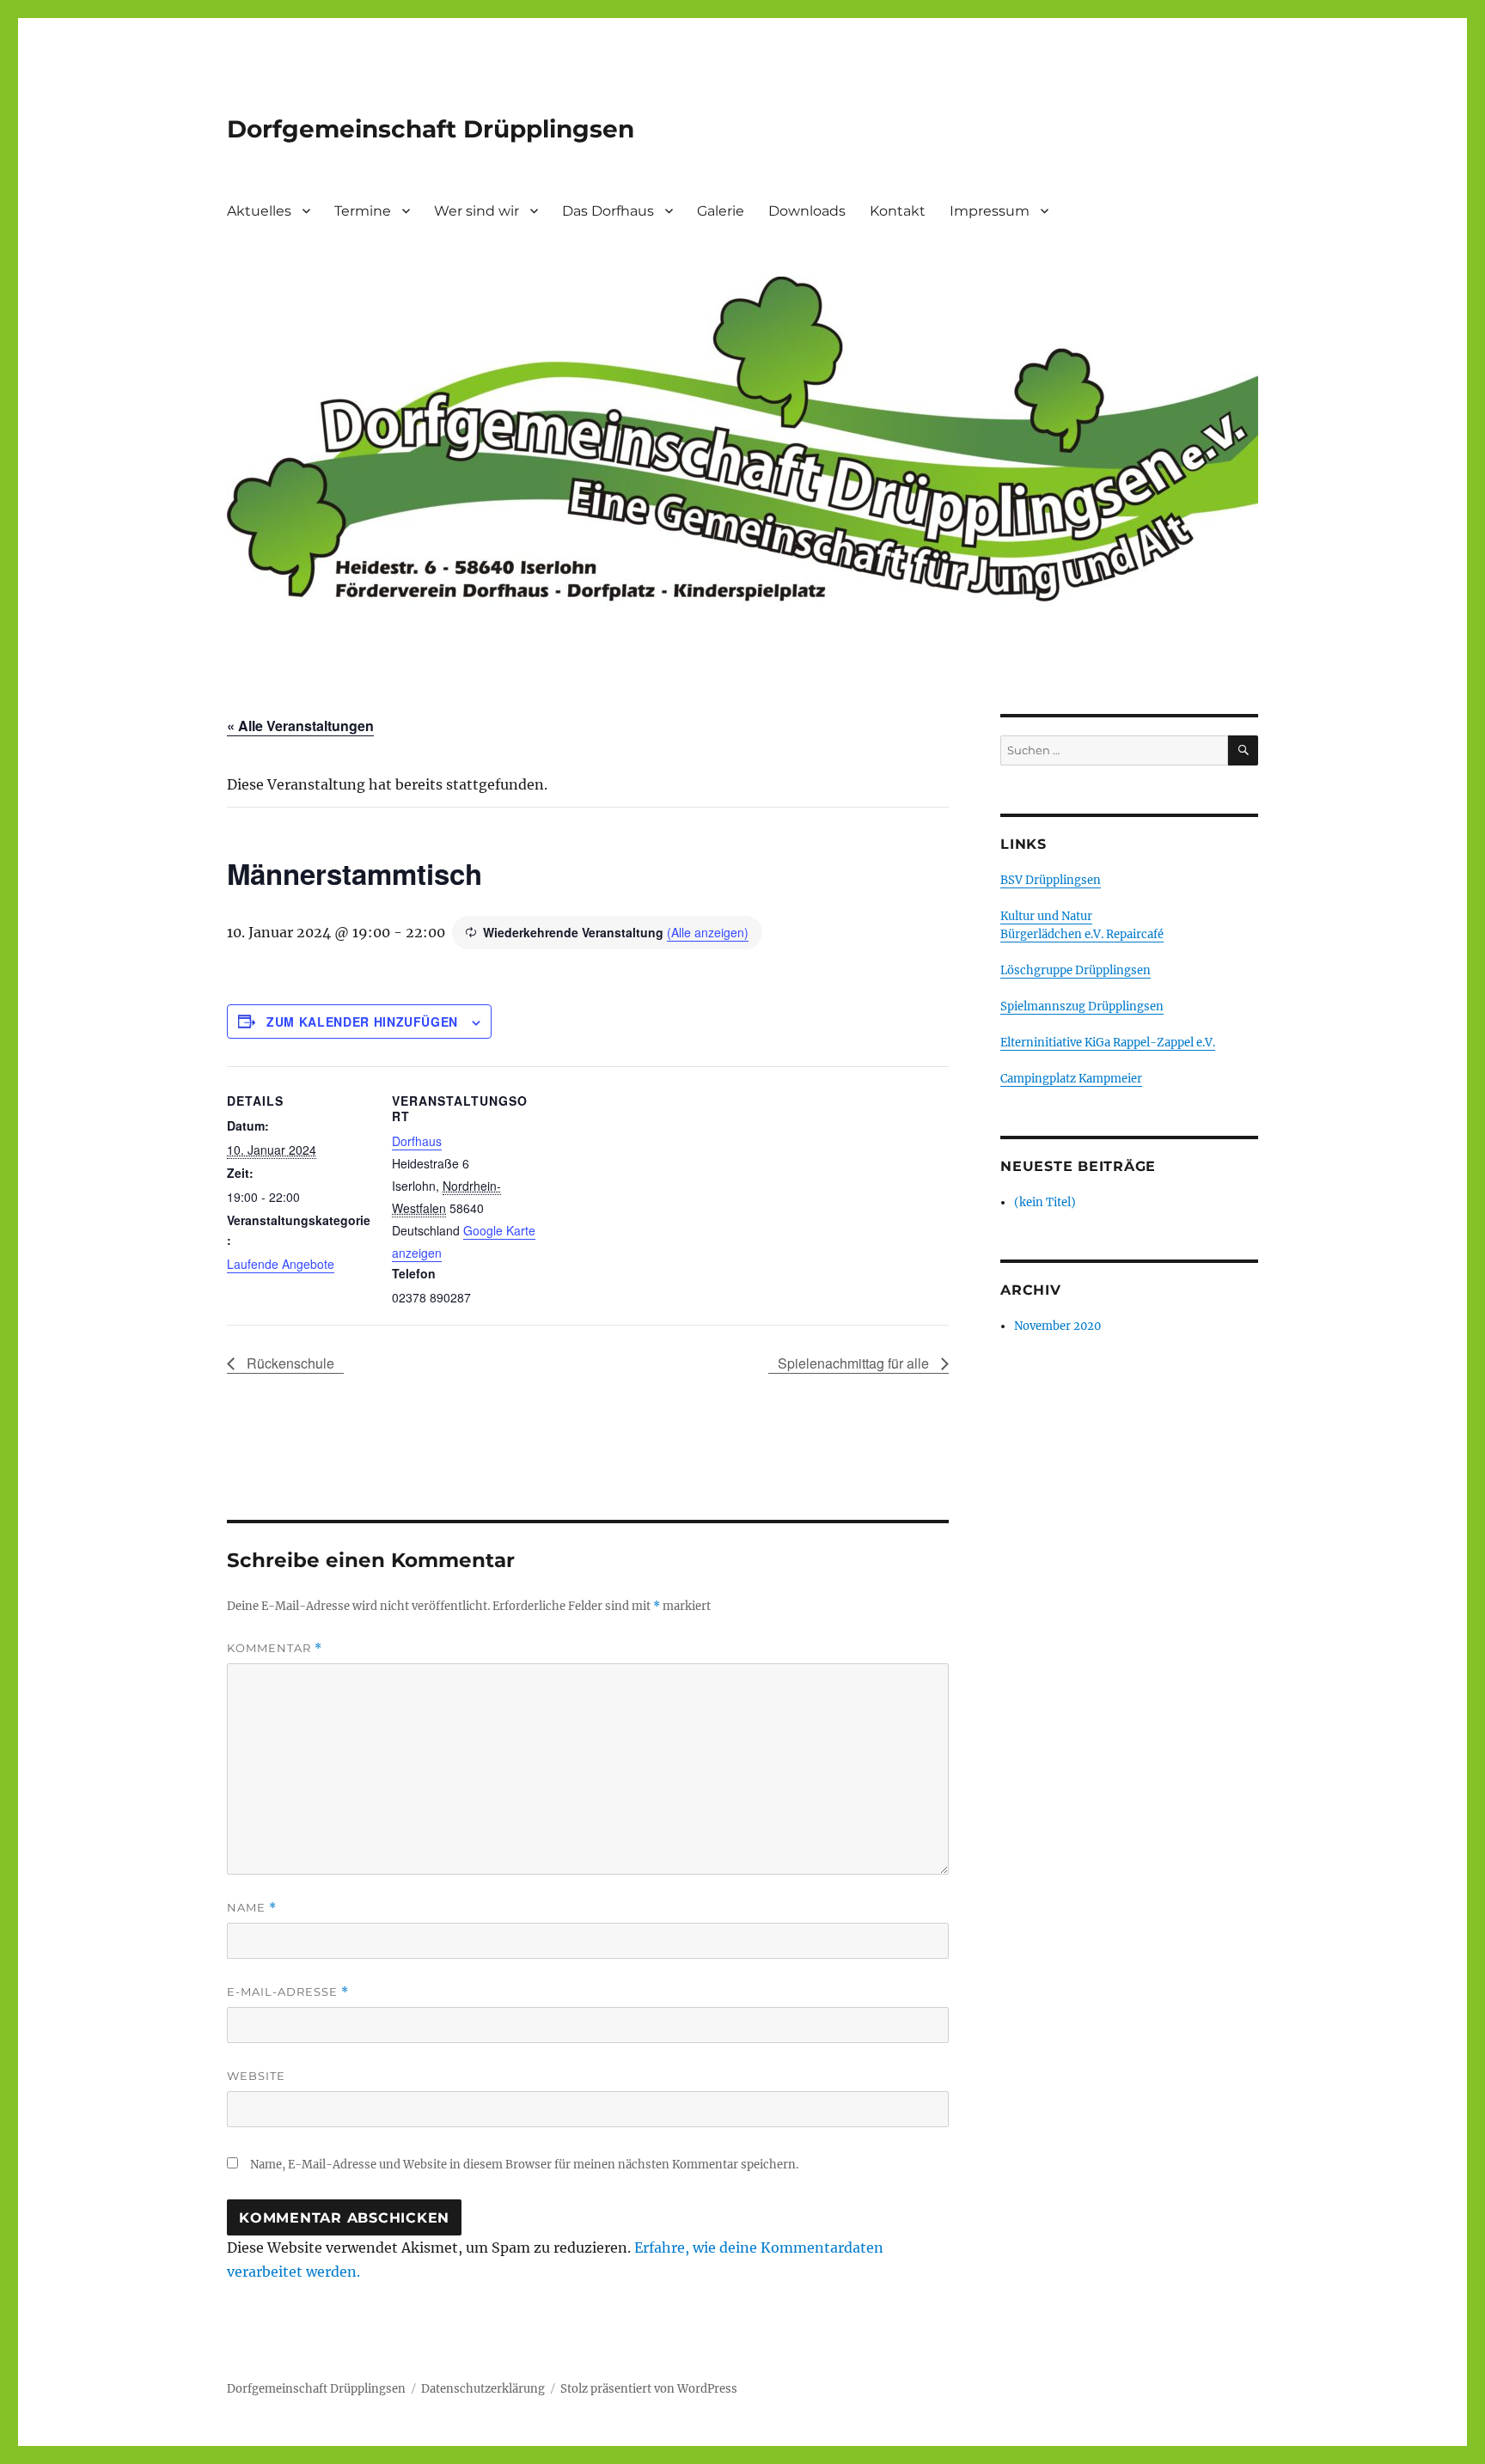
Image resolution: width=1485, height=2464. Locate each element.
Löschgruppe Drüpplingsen (1076, 970)
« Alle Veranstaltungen (300, 726)
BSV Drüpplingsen (1051, 880)
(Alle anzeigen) (708, 932)
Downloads (807, 211)
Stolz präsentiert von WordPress (649, 2389)
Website (256, 2076)
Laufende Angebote (281, 1264)
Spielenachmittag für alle (855, 1363)
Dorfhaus (417, 1141)
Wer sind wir (477, 211)
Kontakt (898, 211)
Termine (363, 211)
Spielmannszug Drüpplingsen (1082, 1006)
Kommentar (275, 1648)
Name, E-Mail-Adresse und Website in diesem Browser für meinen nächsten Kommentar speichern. (524, 2165)
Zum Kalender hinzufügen (362, 1022)
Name (252, 1908)
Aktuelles (259, 211)
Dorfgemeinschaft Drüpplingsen (431, 129)
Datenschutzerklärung (483, 2389)
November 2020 (1057, 1326)
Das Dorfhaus (608, 211)
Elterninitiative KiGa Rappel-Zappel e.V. (1108, 1043)
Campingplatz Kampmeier (1071, 1079)
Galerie (721, 211)
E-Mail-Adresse (288, 1992)
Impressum (990, 211)
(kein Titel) (1045, 1202)
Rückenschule (289, 1363)
